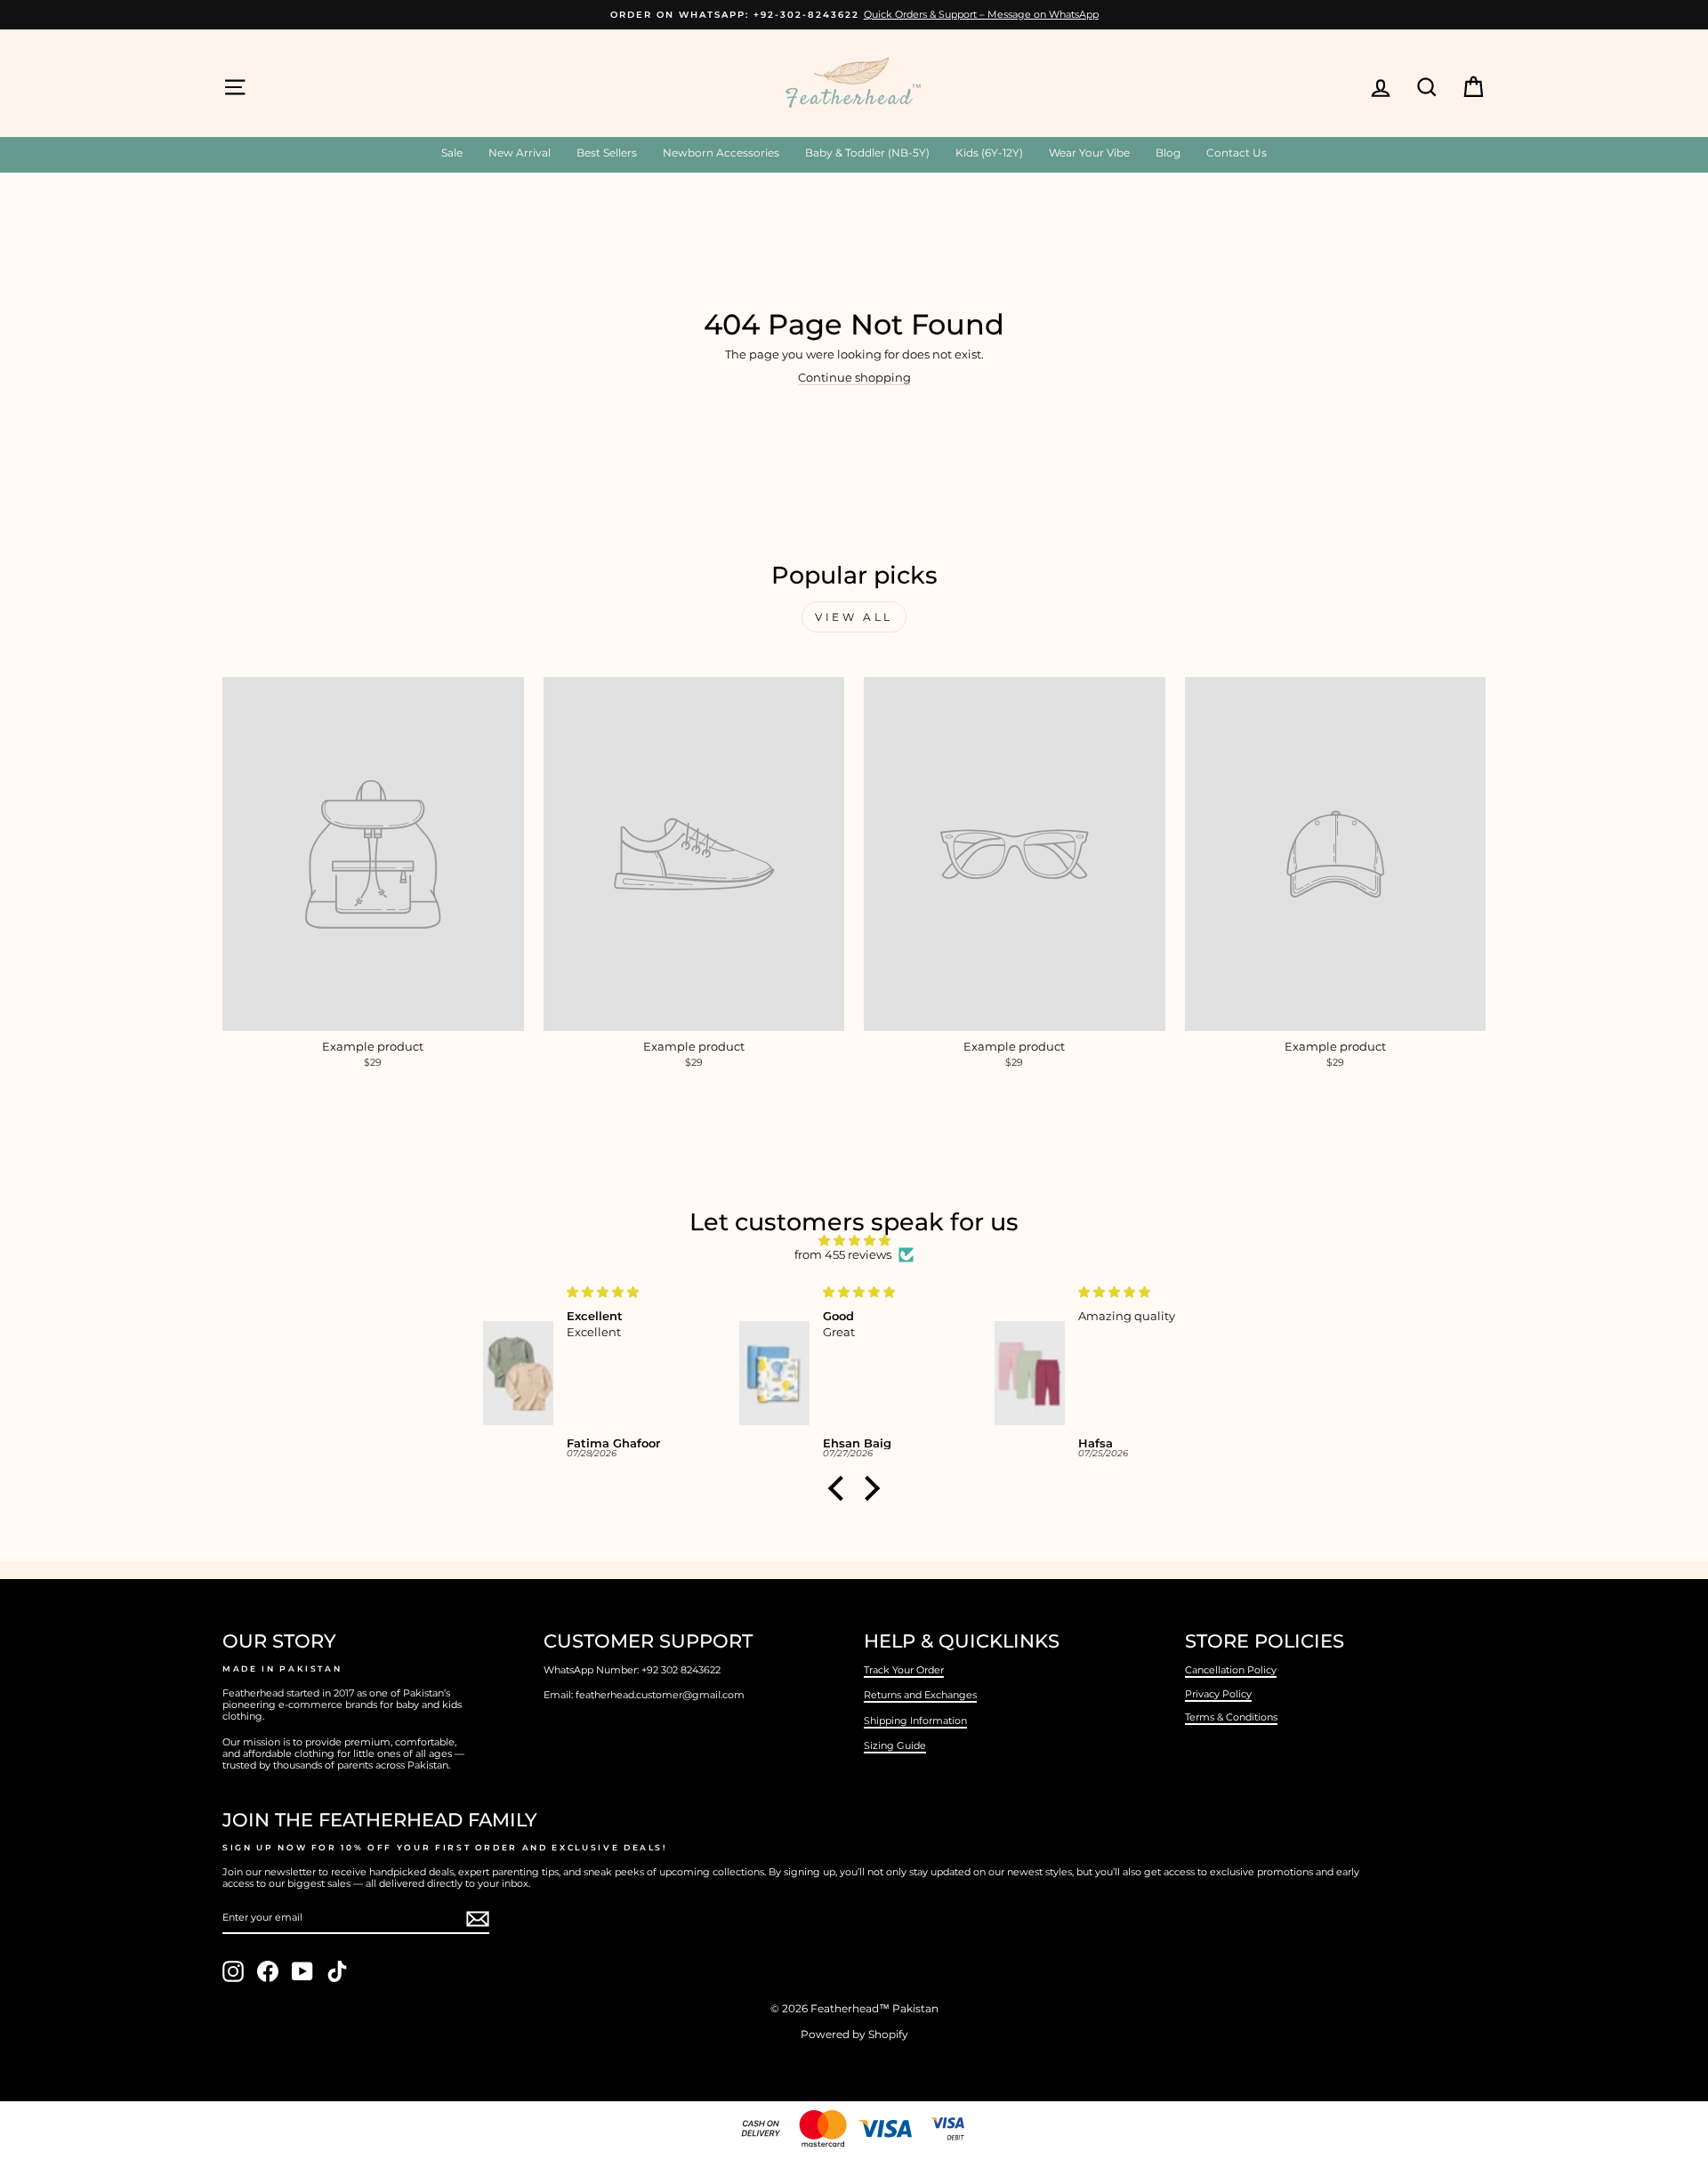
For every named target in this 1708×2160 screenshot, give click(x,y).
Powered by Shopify (854, 2034)
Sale (452, 153)
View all (854, 617)
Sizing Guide (895, 1745)
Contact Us (1237, 153)
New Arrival (520, 153)
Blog (1168, 153)
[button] (841, 1488)
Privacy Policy (1218, 1694)
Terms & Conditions (1231, 1717)
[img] (854, 1241)
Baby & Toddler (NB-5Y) (867, 153)
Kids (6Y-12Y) (989, 153)
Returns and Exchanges (920, 1695)
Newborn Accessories (721, 153)
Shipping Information (915, 1721)
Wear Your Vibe (1089, 153)
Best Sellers (607, 153)
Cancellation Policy (1231, 1670)
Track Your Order (904, 1670)
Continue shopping (854, 378)
